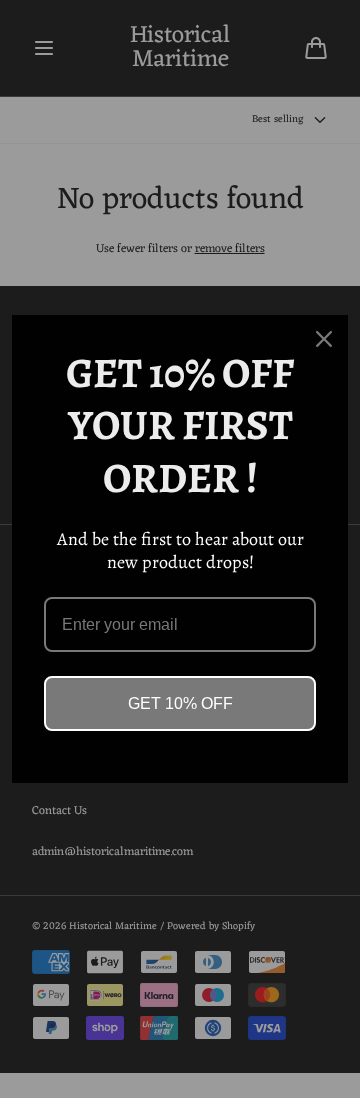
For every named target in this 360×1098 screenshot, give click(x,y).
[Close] (324, 339)
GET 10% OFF (180, 703)
